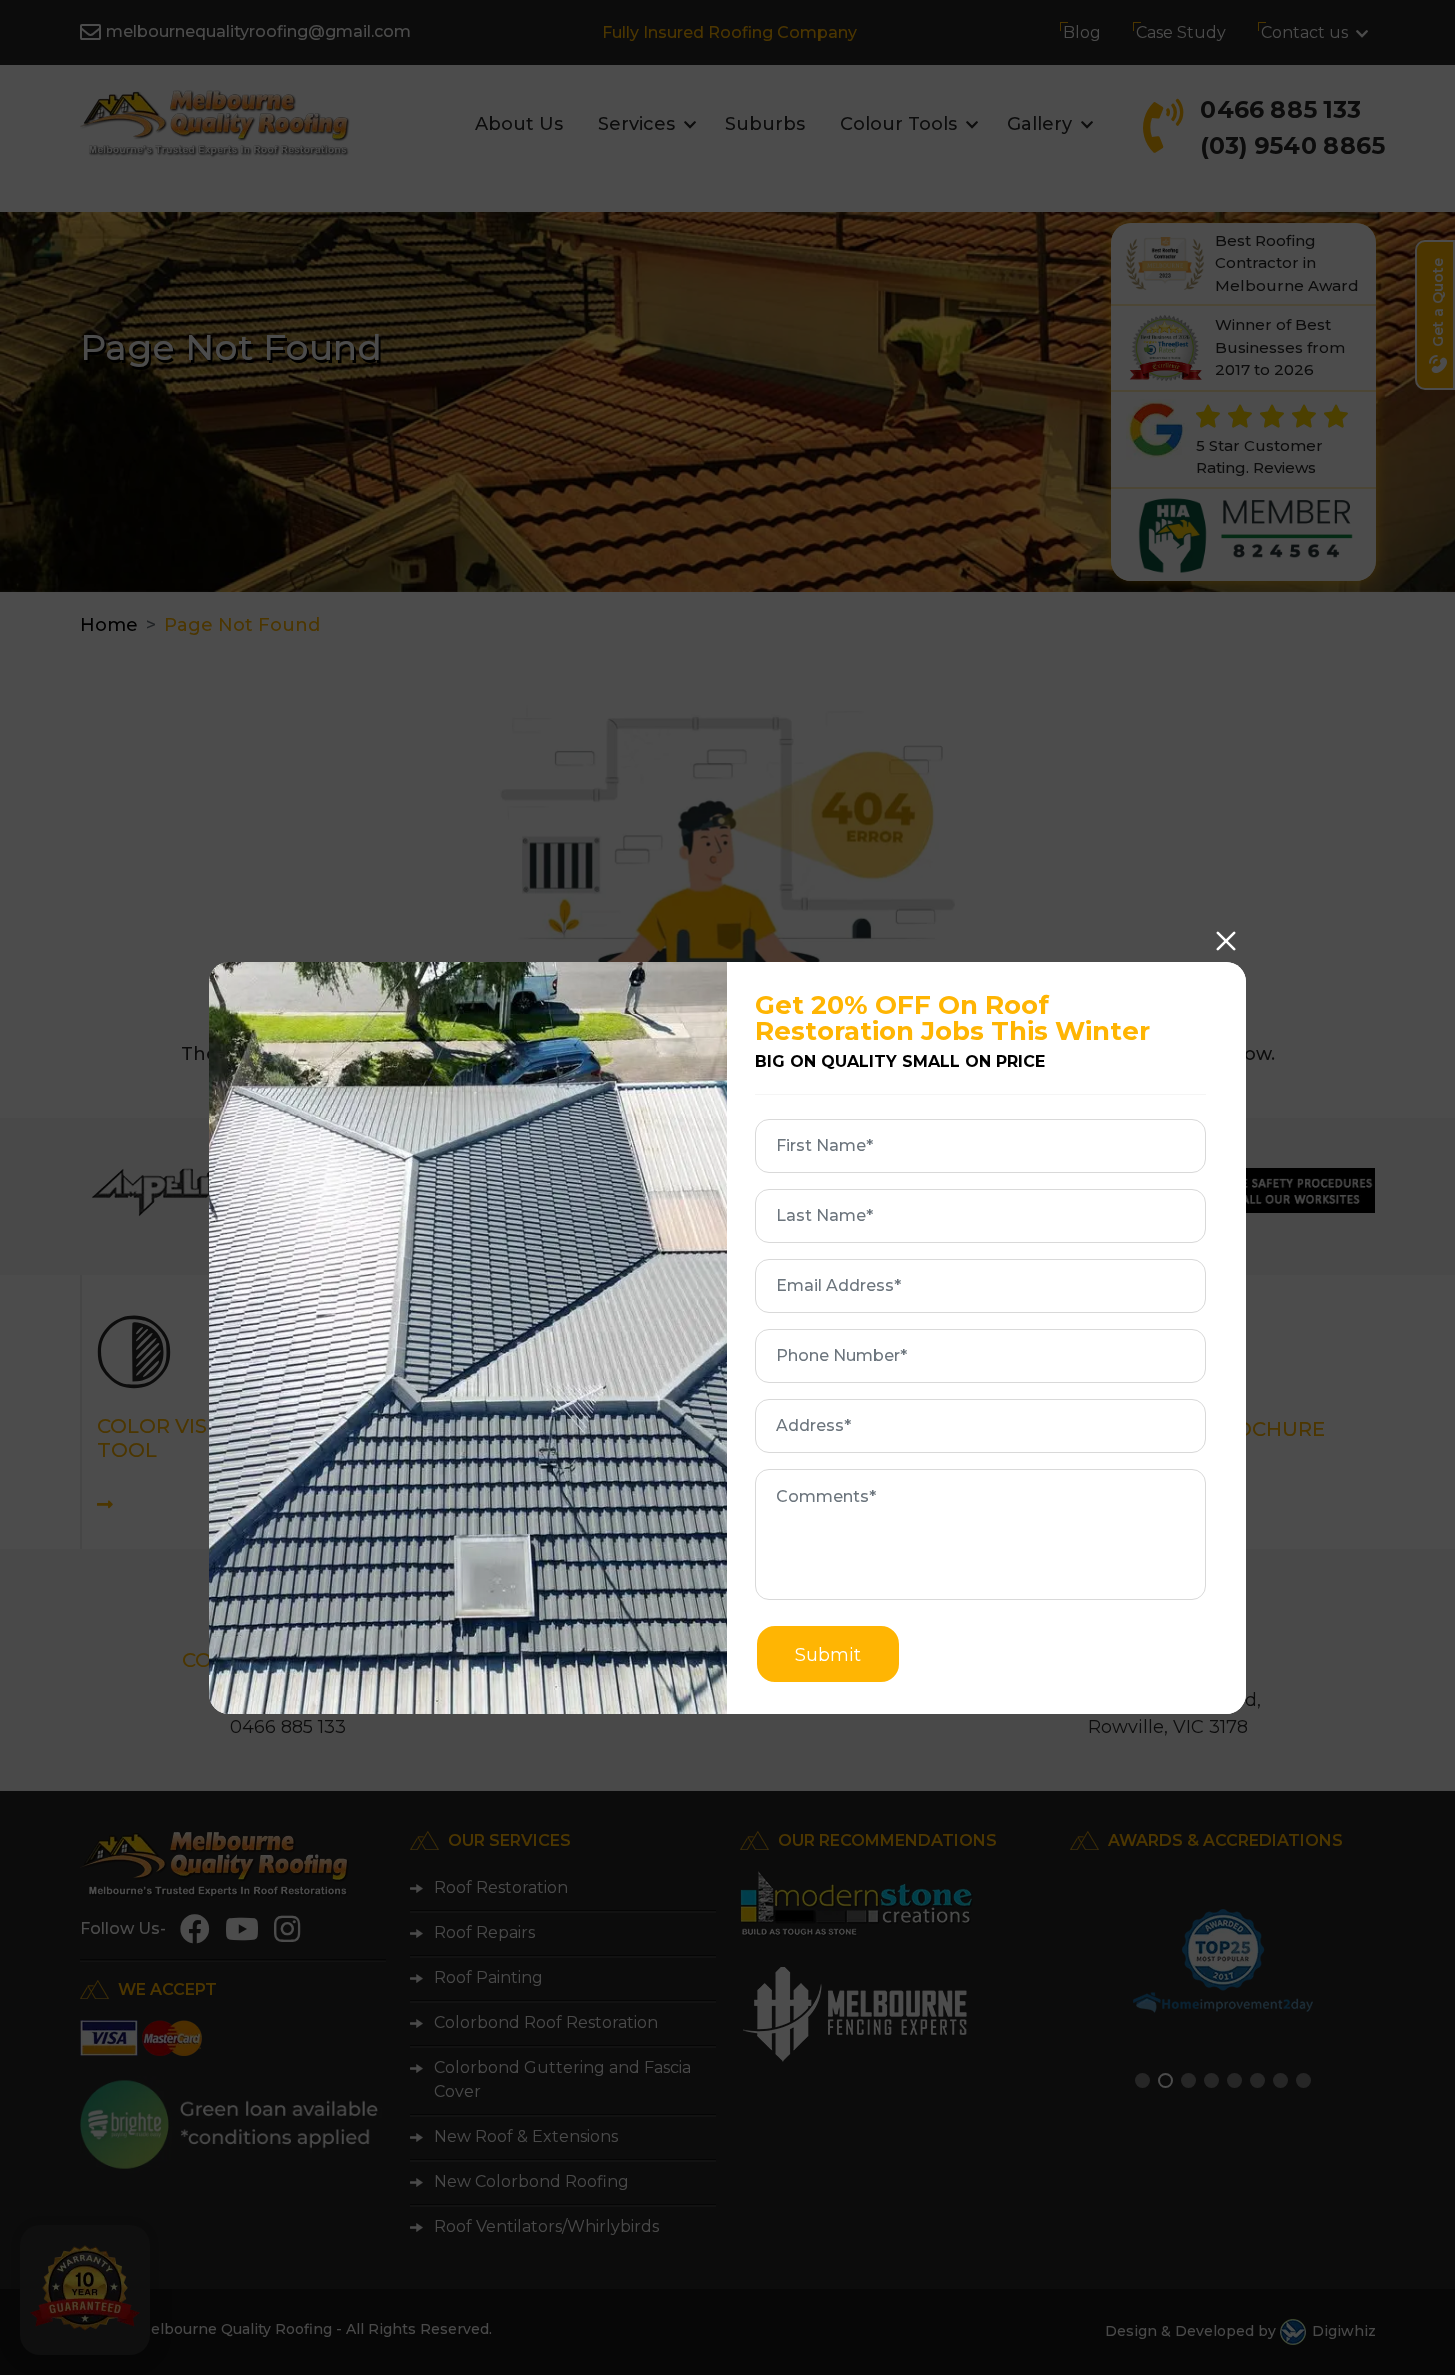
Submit (828, 1655)
